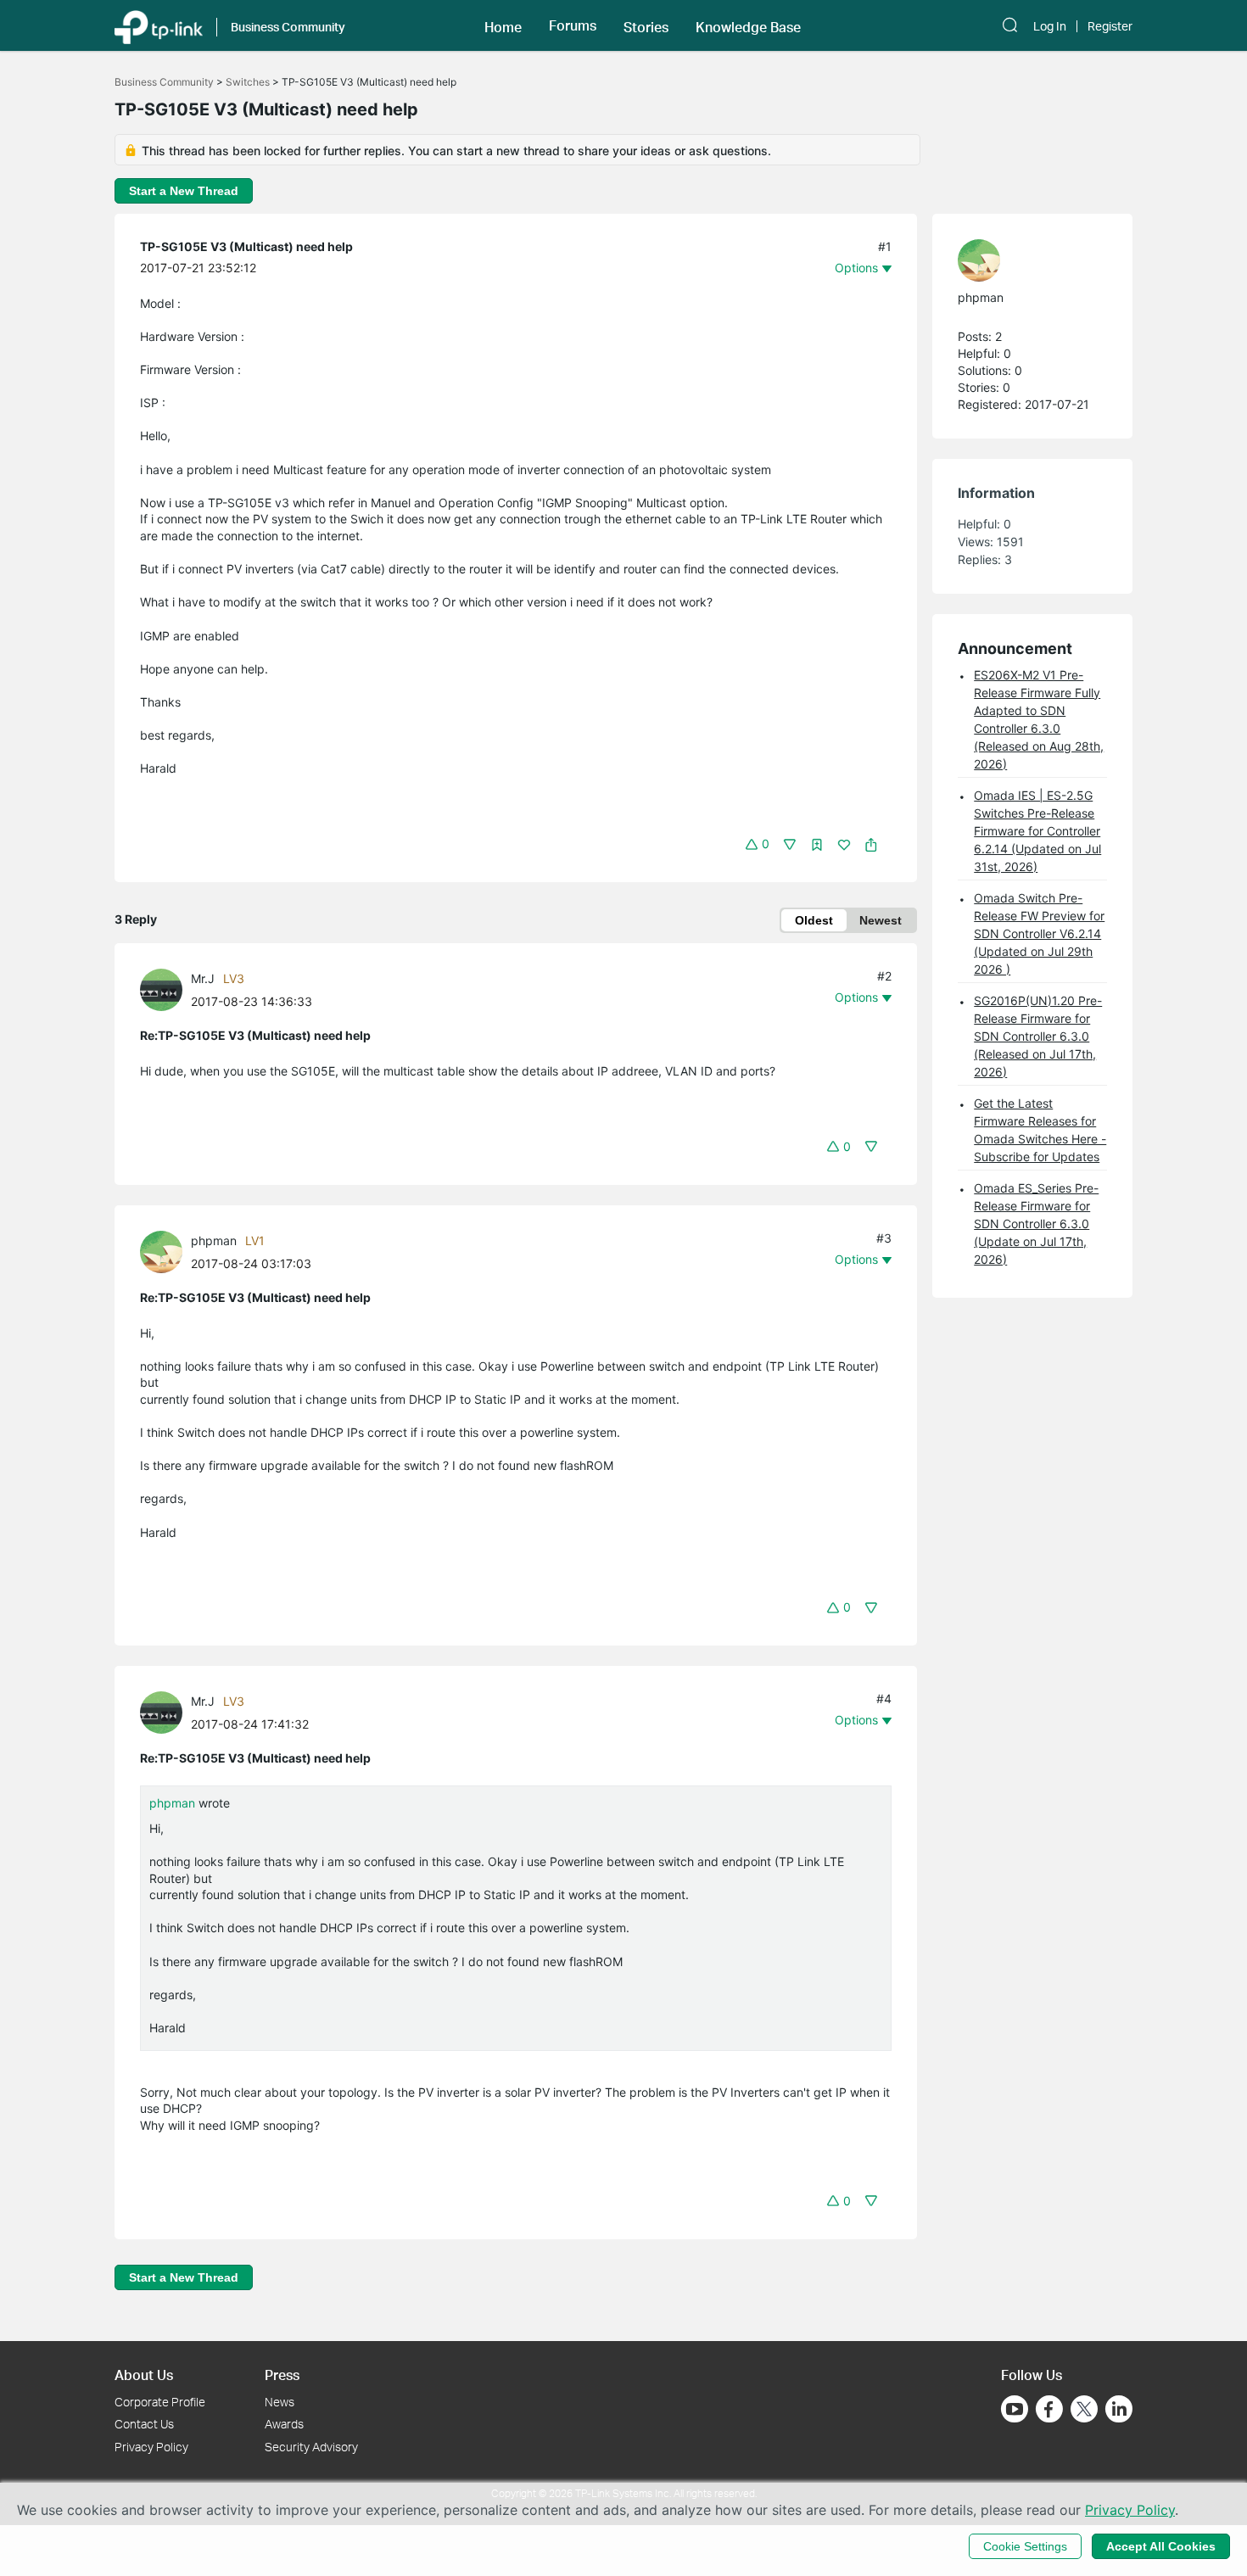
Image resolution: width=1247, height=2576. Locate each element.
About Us (144, 2375)
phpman (214, 1241)
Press (282, 2375)
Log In (1050, 26)
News (280, 2402)
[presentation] (161, 990)
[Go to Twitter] (1084, 2411)
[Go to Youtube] (1015, 2409)
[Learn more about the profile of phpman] (165, 1250)
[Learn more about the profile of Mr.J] (165, 989)
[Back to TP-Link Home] (159, 25)
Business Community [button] (288, 27)
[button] (503, 25)
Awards (284, 2424)
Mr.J (203, 978)
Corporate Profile (160, 2402)
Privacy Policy (151, 2447)
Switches (248, 82)
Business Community (164, 82)
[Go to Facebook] (1049, 2409)
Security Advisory (311, 2447)
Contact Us (144, 2424)
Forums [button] (573, 25)
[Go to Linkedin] (1119, 2409)
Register (1110, 26)
